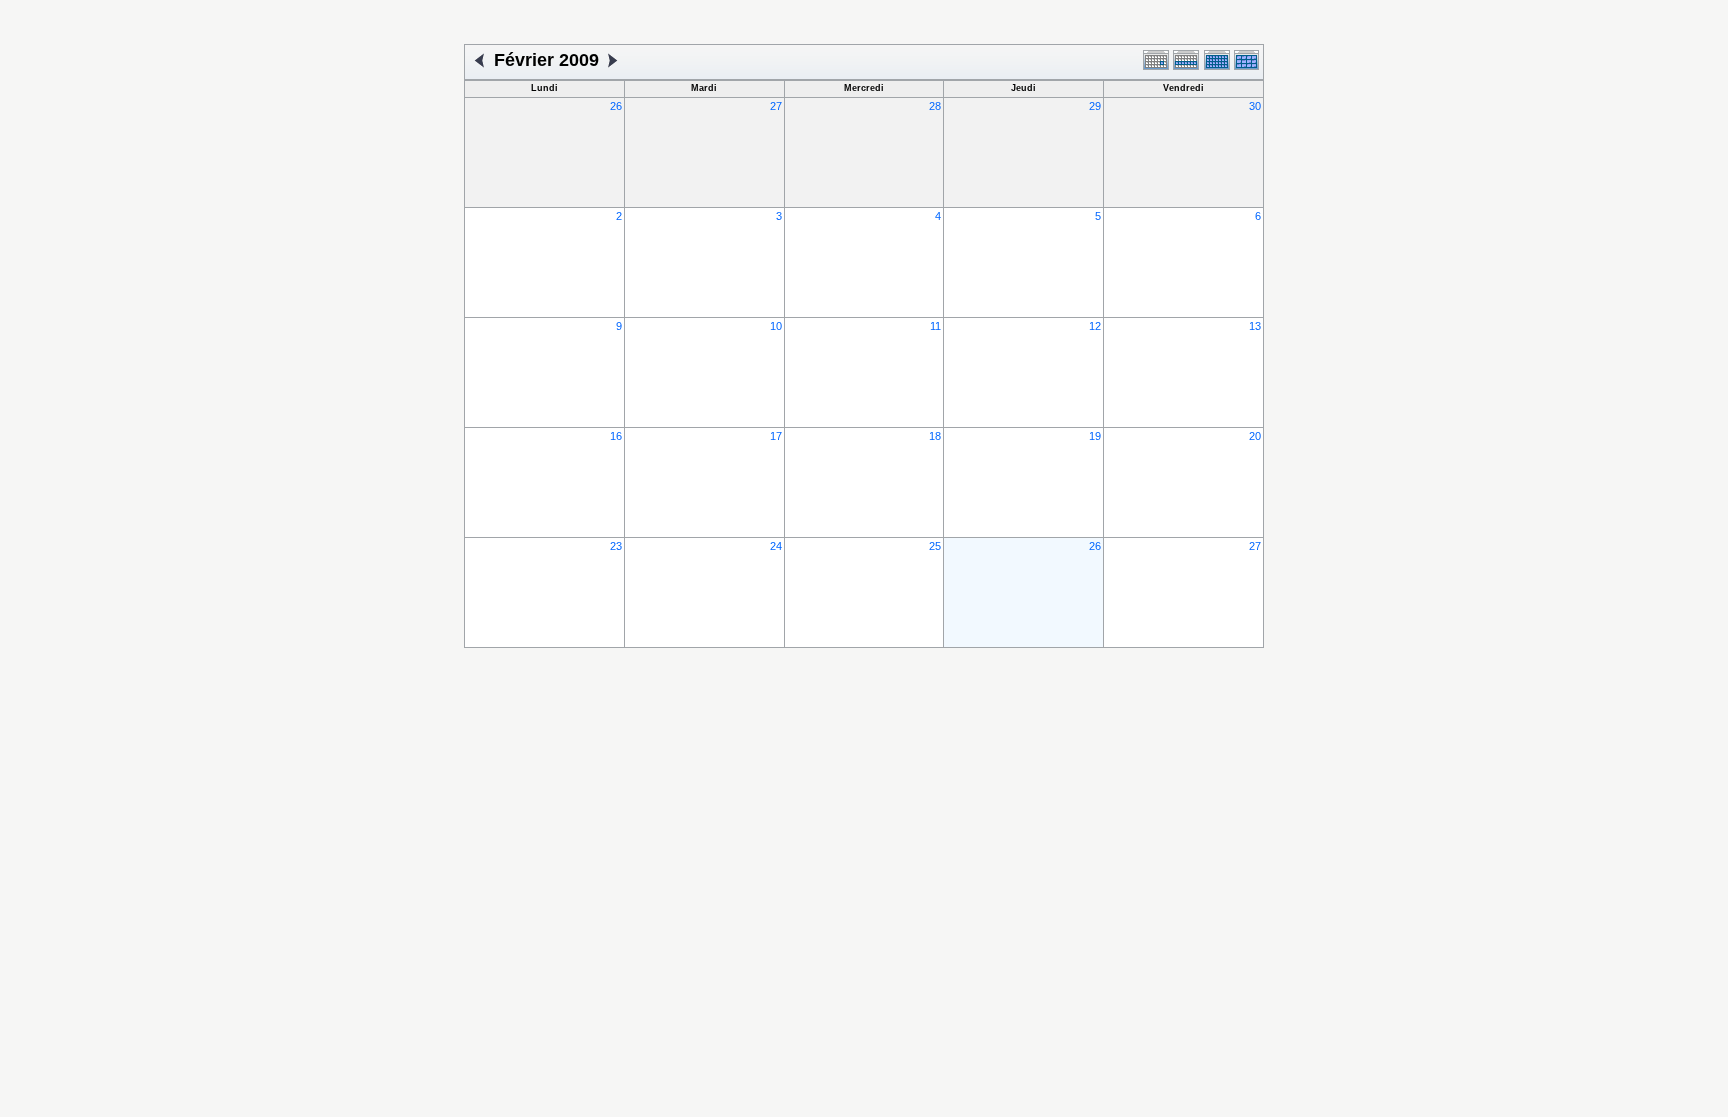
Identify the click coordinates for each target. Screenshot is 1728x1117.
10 (776, 326)
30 (1255, 106)
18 (935, 436)
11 (935, 326)
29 (1095, 106)
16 (616, 436)
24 (776, 546)
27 (776, 106)
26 (616, 106)
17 (776, 436)
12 (1095, 326)
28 (935, 106)
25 (935, 546)
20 (1255, 436)
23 (616, 546)
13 (1255, 326)
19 (1095, 436)
